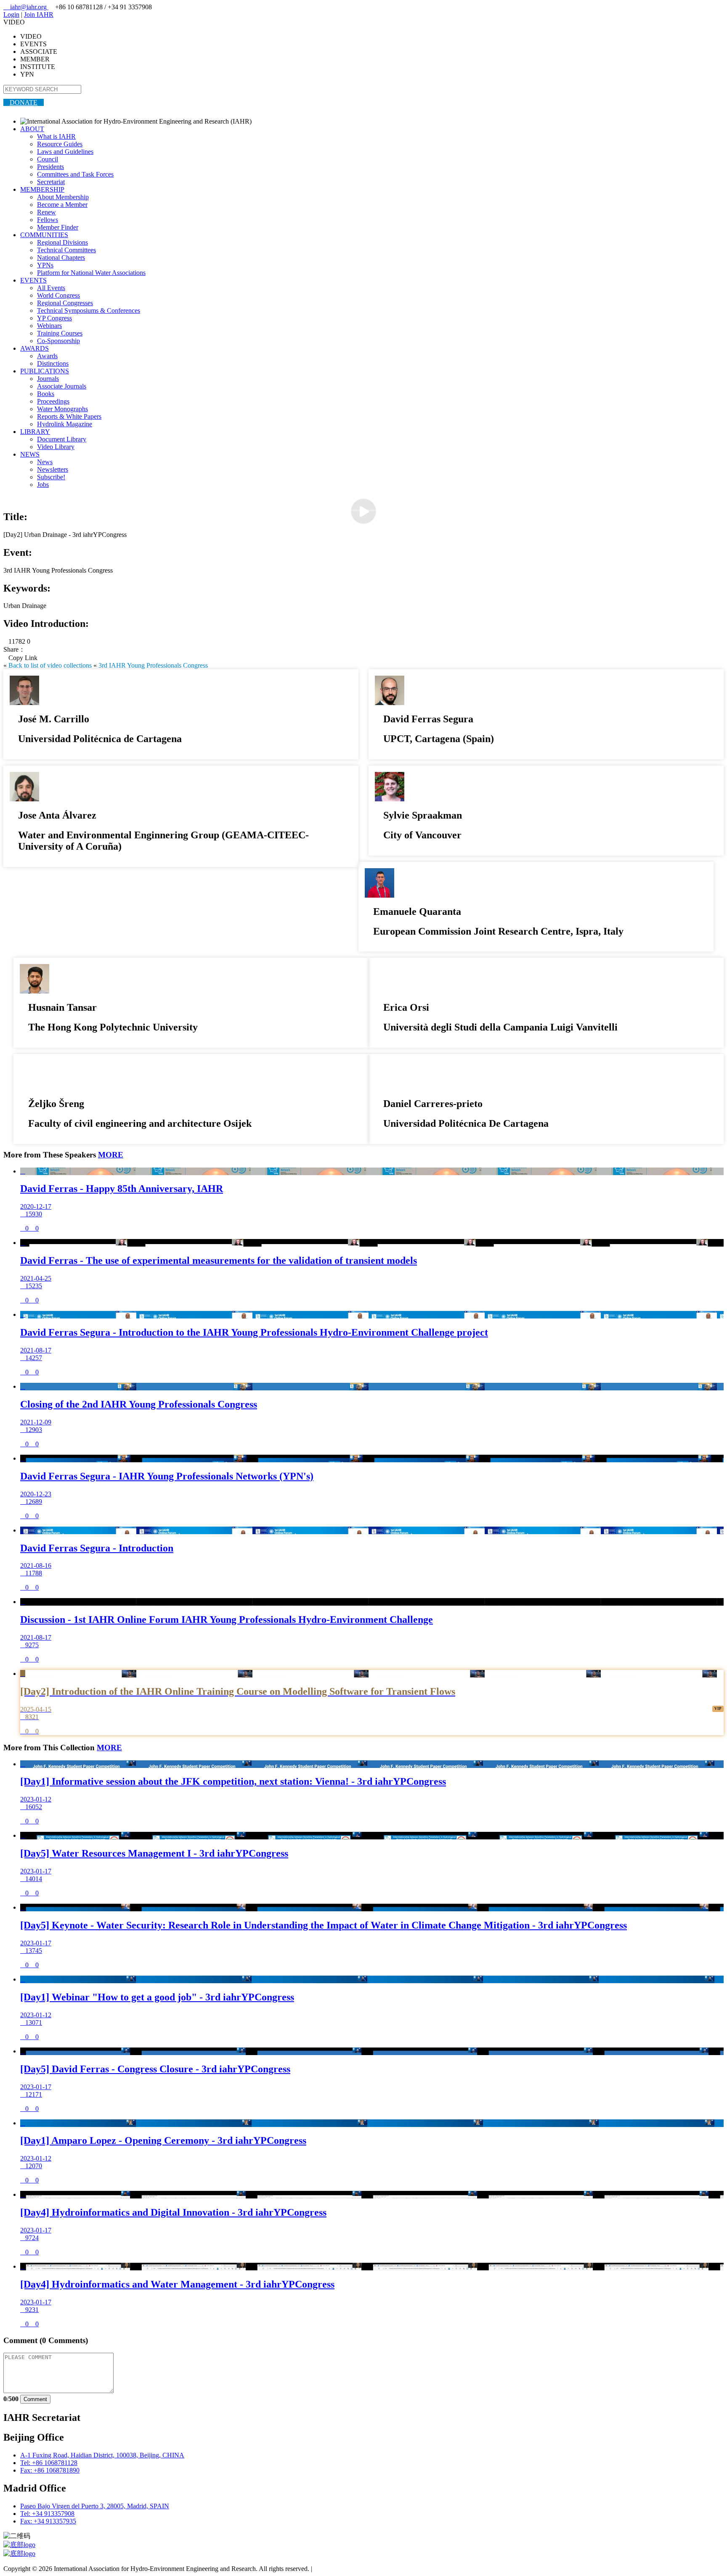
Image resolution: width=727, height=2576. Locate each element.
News (45, 462)
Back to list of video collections (50, 665)
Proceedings (53, 401)
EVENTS (33, 280)
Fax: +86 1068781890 (50, 2470)
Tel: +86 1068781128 (49, 2463)
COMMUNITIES (44, 235)
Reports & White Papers (69, 416)
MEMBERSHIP (42, 189)
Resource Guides (60, 144)
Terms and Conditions (343, 2569)
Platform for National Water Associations (91, 273)
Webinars (49, 326)
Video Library (56, 447)
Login (11, 15)
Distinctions (53, 363)
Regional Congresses (65, 303)
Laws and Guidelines (65, 152)
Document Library (62, 439)
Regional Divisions (62, 242)
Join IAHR (39, 15)
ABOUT (32, 129)
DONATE (24, 102)
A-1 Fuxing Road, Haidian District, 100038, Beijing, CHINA (102, 2455)
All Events (51, 288)
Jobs (43, 485)
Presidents (50, 167)
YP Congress (54, 318)
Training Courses (60, 333)
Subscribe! (51, 477)
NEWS (30, 454)
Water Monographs (62, 409)
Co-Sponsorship (58, 341)
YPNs (45, 265)
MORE (111, 1155)
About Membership (63, 197)
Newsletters (53, 469)
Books (46, 394)
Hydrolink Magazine (65, 424)
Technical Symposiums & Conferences (89, 310)
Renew (46, 212)
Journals (48, 379)
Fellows (48, 220)
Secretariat (51, 182)
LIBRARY (35, 432)
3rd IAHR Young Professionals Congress (153, 665)
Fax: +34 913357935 (48, 2521)
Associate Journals (62, 386)
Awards (47, 356)
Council (48, 159)
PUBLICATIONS (45, 371)
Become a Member (62, 205)
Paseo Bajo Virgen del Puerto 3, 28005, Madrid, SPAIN (95, 2506)
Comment (35, 2399)
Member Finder (58, 227)
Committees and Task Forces (75, 174)
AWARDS (34, 348)
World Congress (58, 295)
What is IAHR (56, 136)
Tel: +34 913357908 (47, 2514)
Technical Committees (66, 250)
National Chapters (61, 258)
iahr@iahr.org (26, 7)
